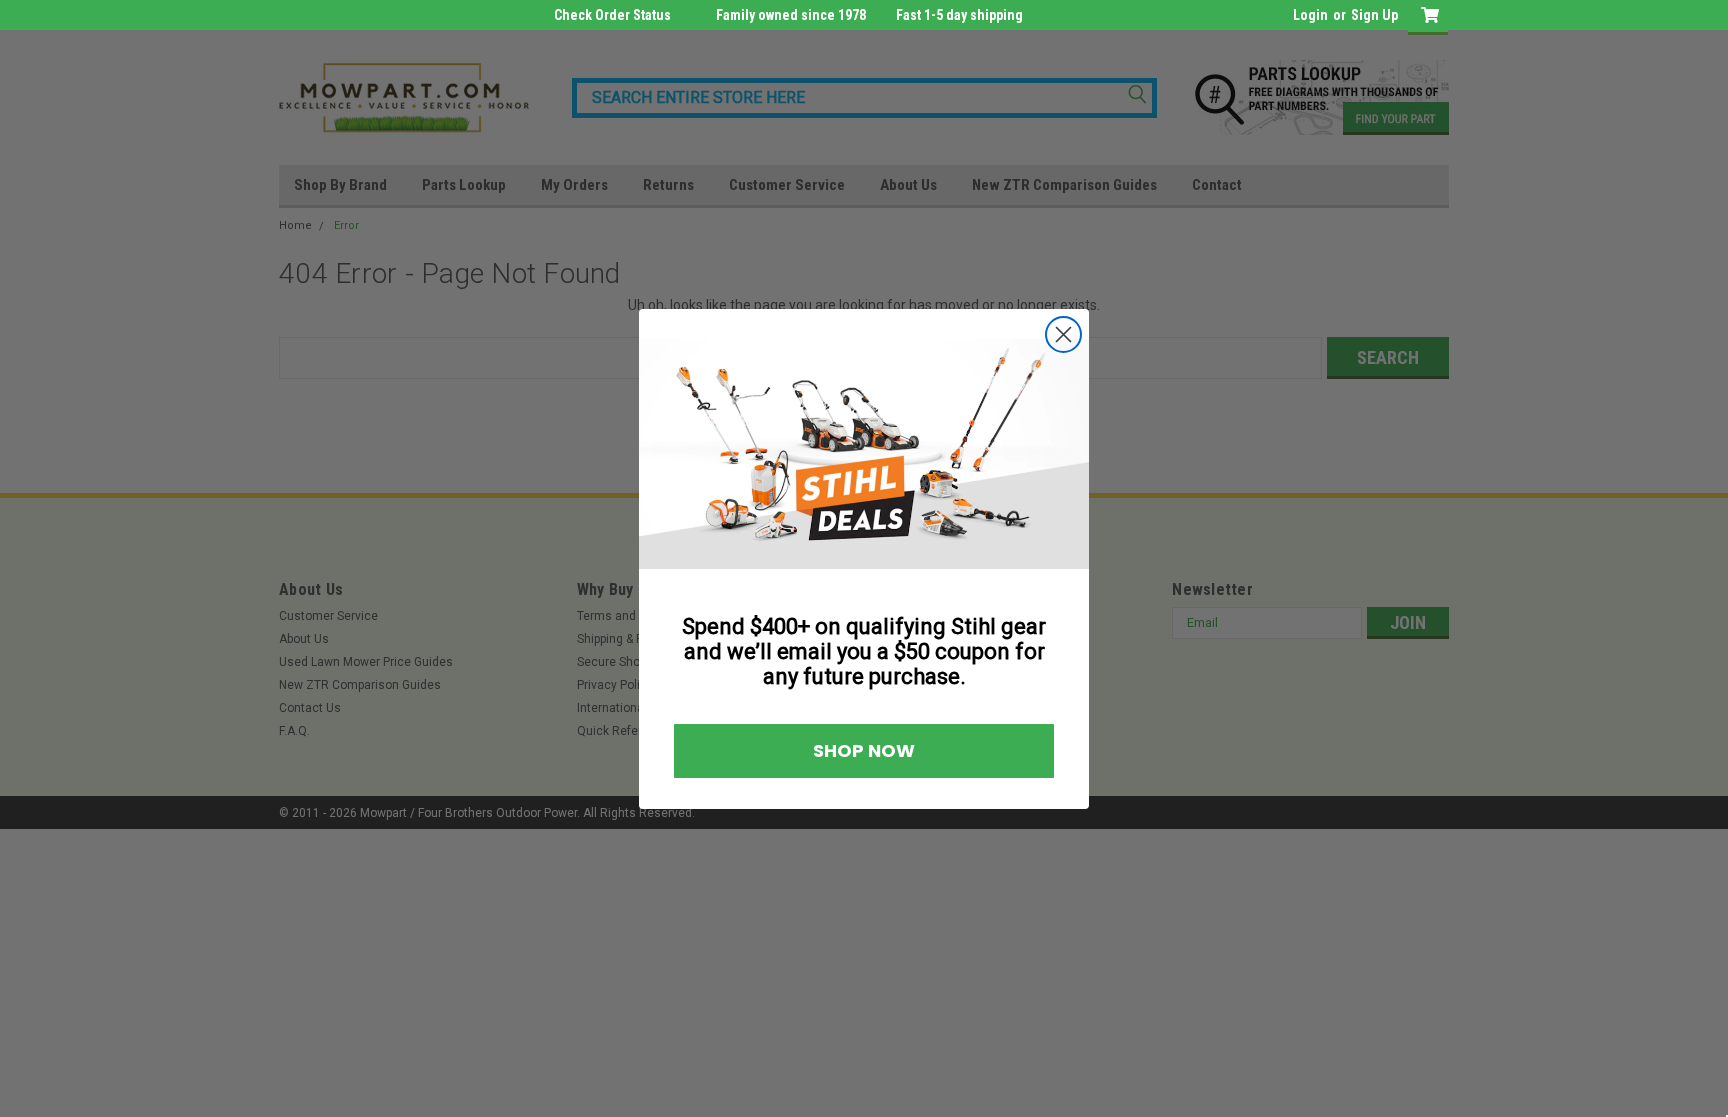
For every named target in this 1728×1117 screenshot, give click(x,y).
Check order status (612, 15)
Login (1310, 15)
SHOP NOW (864, 750)
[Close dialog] (1063, 334)
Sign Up (1374, 15)
